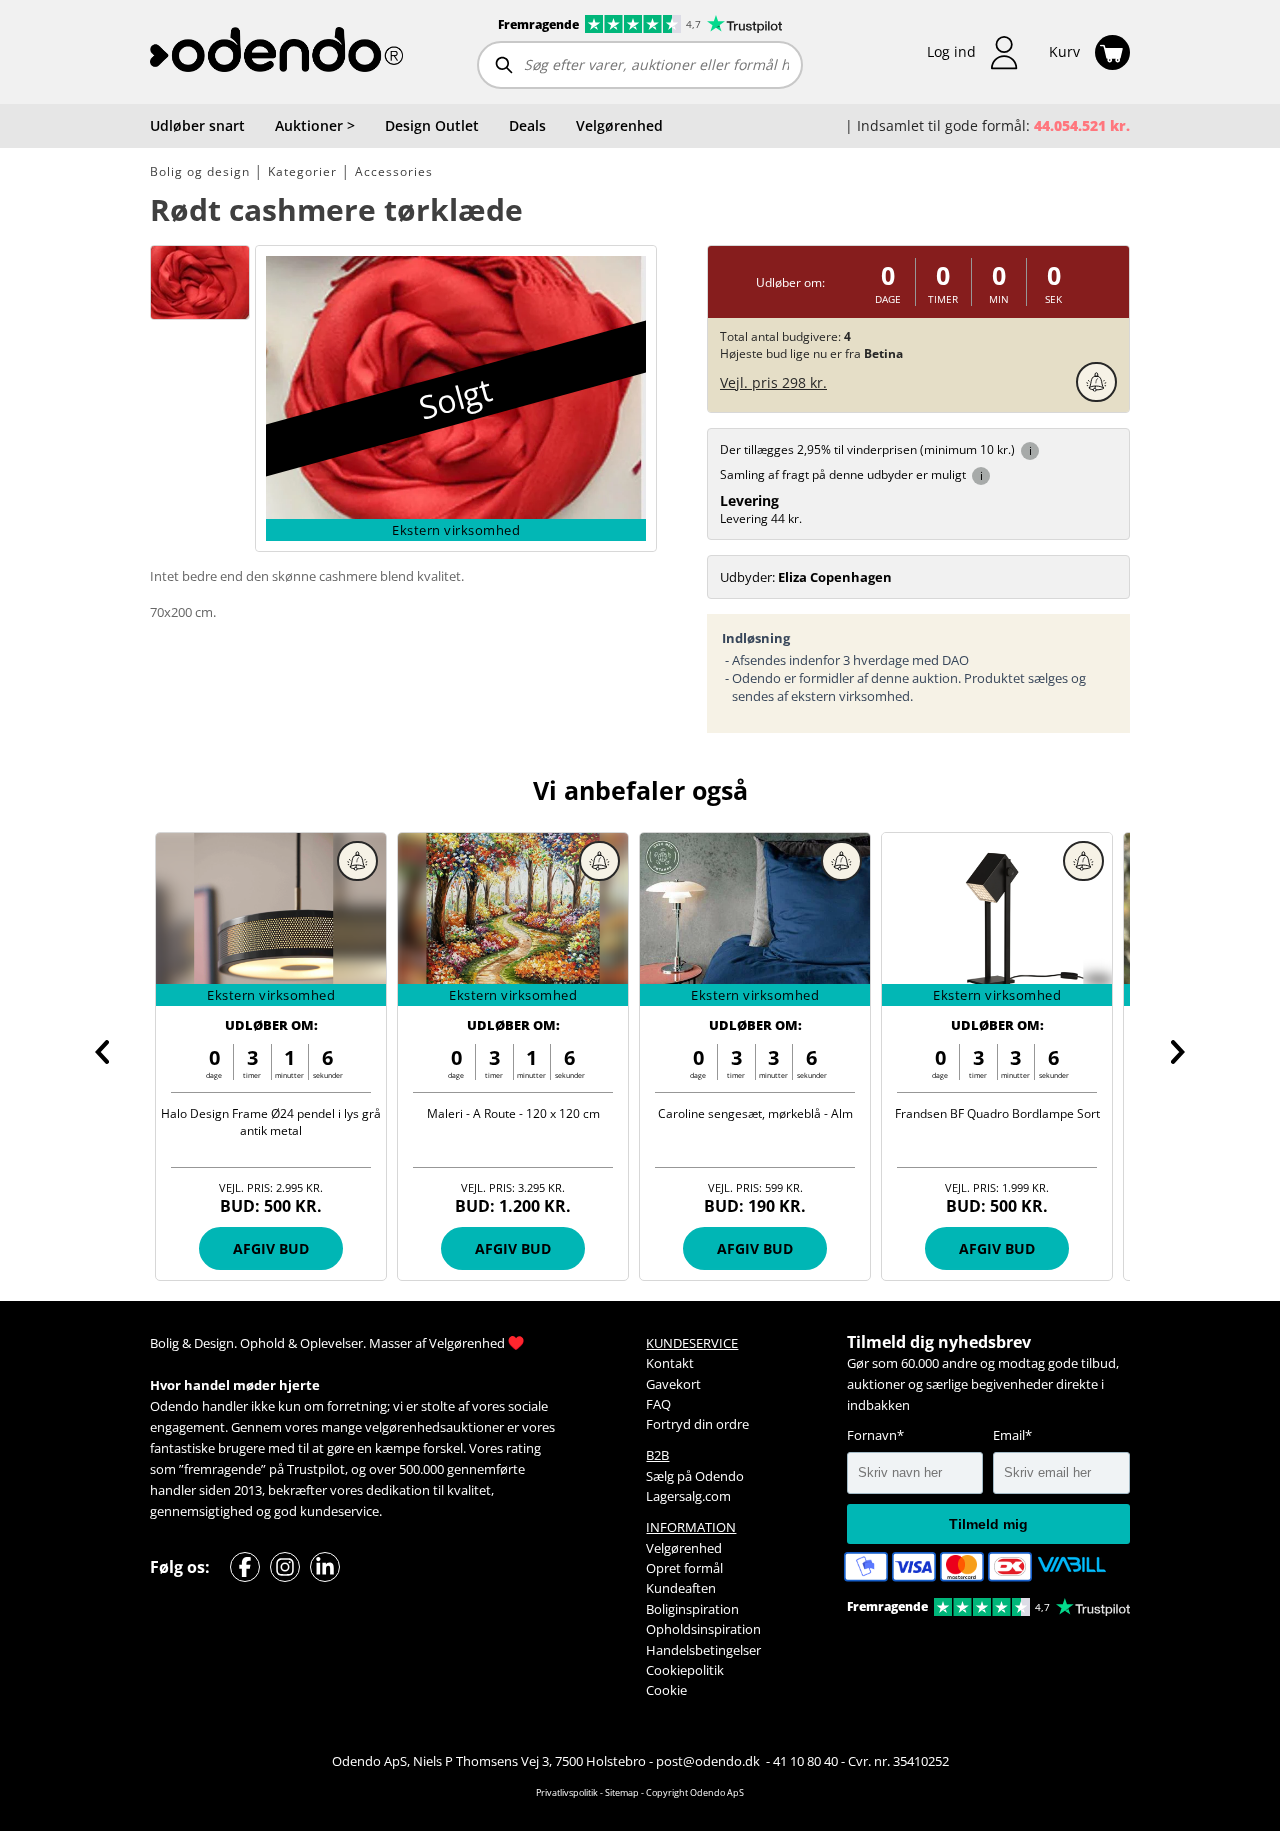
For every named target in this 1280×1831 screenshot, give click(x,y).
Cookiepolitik (685, 1670)
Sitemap (622, 1792)
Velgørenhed (467, 1343)
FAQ (658, 1404)
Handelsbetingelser (703, 1650)
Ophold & (268, 1343)
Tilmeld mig (988, 1524)
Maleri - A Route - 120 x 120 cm (513, 1113)
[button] (973, 52)
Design (214, 1343)
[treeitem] (315, 126)
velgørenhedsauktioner (434, 1427)
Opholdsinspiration (703, 1629)
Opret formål (684, 1568)
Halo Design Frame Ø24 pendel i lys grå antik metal (271, 1122)
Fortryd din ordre (697, 1424)
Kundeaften (681, 1588)
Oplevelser (331, 1343)
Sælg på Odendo (695, 1476)
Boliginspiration (692, 1609)
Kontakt (670, 1363)
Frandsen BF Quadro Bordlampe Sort (997, 1113)
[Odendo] (276, 52)
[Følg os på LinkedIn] (325, 1567)
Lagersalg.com (688, 1496)
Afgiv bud (271, 1248)
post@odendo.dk (709, 1761)
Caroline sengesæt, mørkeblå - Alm (755, 1113)
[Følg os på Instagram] (285, 1567)
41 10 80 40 (805, 1761)
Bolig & (170, 1343)
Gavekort (673, 1384)
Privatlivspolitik (567, 1792)
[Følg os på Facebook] (245, 1567)
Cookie (666, 1690)
